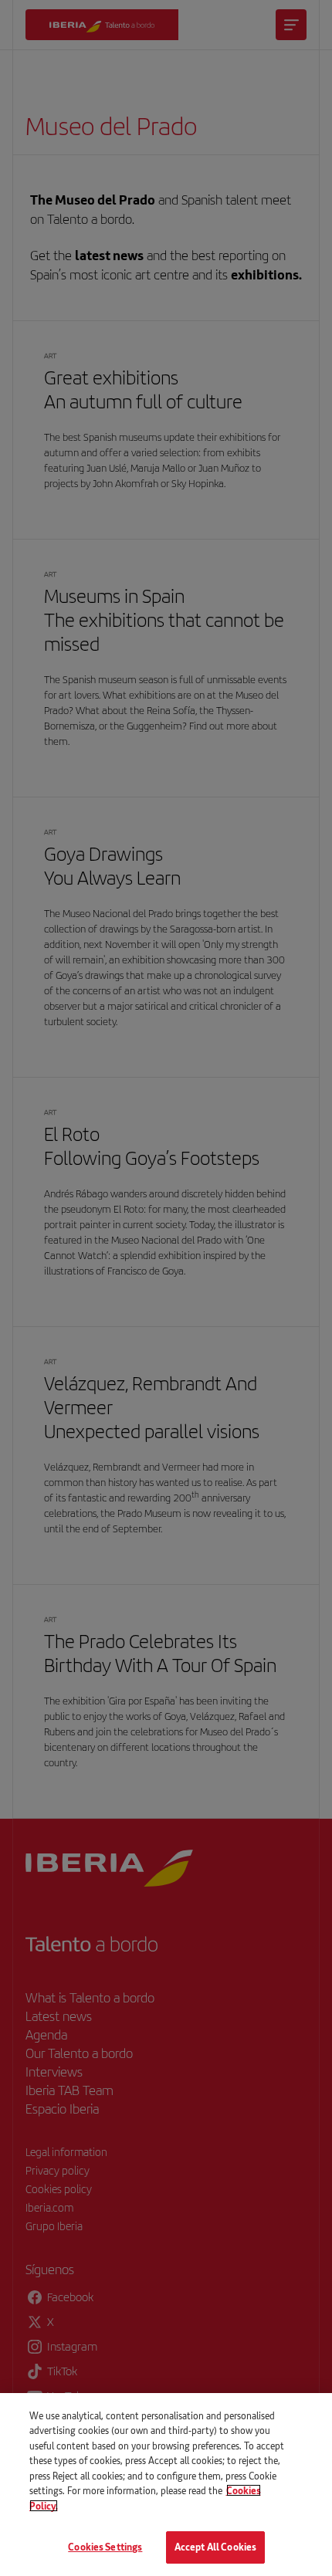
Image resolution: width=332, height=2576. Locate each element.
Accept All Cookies (215, 2547)
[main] (166, 2485)
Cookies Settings (105, 2547)
